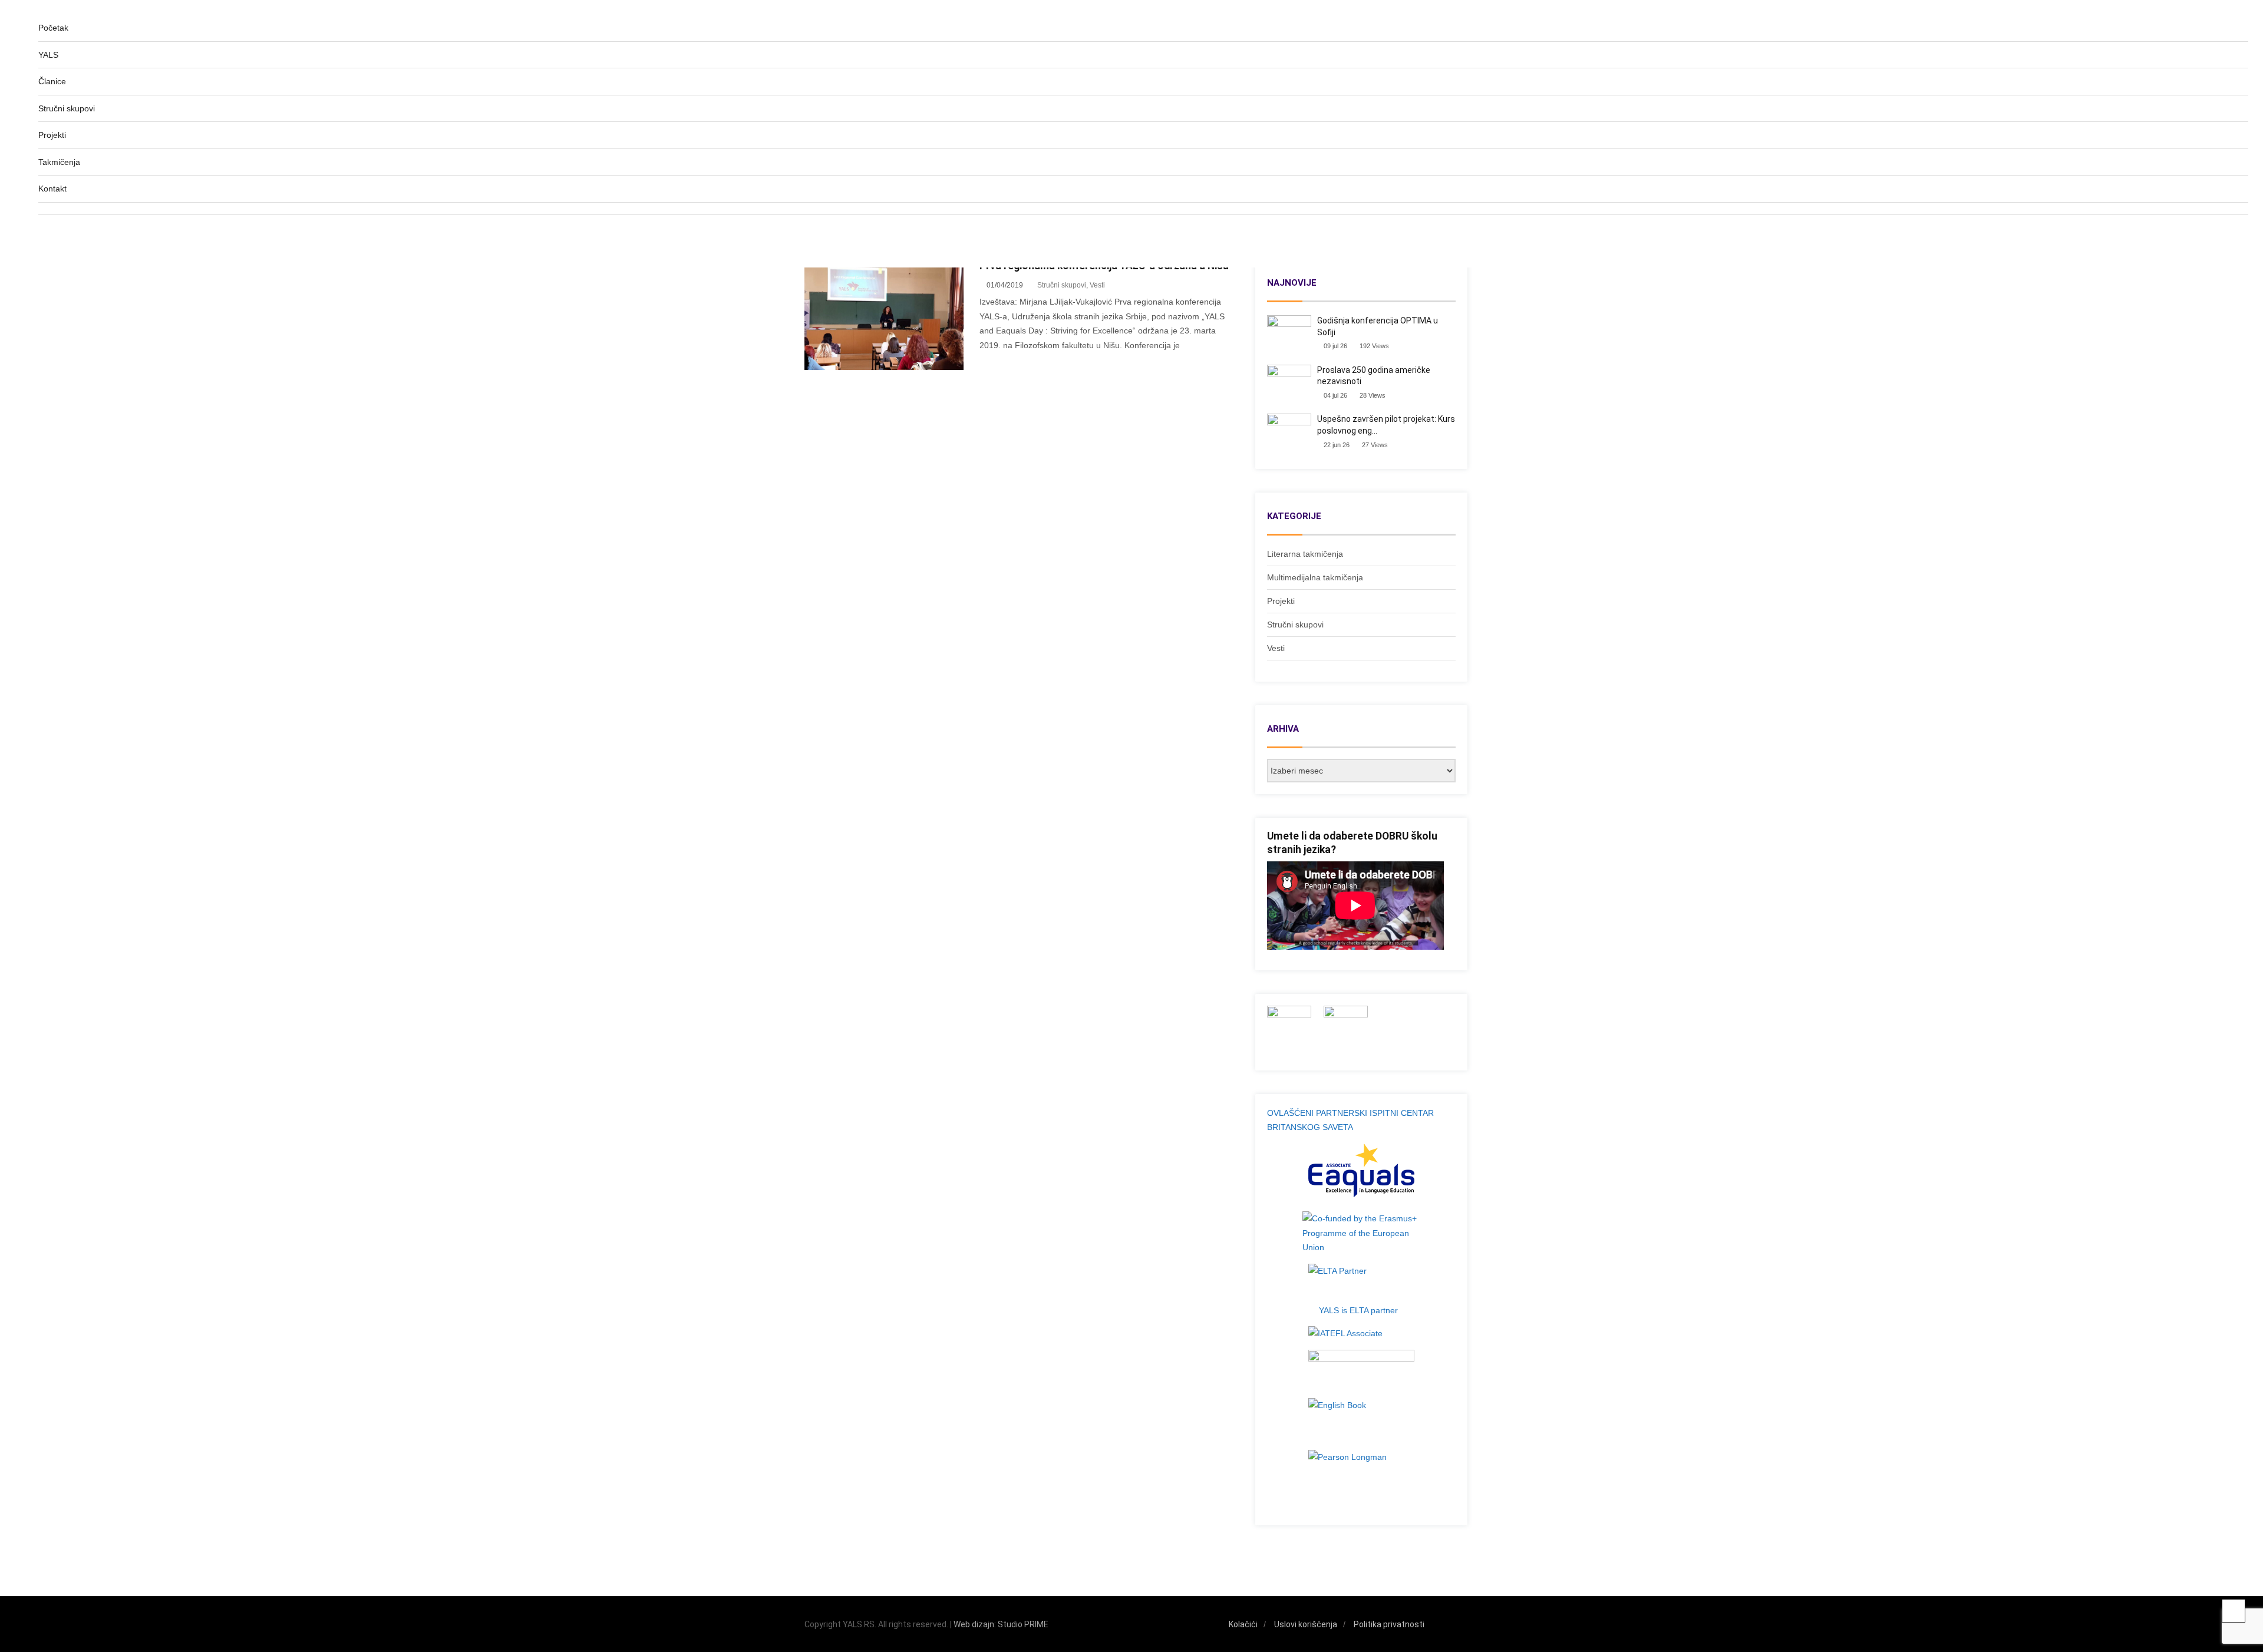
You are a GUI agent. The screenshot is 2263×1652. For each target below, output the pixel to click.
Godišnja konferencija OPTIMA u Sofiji (1378, 326)
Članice (52, 81)
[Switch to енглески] (1143, 242)
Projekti (52, 135)
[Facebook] (1439, 1625)
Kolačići (1243, 1624)
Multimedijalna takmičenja (1315, 577)
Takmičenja (59, 162)
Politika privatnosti (1389, 1624)
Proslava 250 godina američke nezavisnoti (1374, 376)
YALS (48, 55)
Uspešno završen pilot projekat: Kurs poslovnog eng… (1386, 425)
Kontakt (52, 189)
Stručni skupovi (67, 108)
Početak (53, 28)
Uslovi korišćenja (1306, 1624)
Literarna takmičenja (1305, 554)
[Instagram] (1455, 1625)
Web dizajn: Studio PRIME (1001, 1624)
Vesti (1276, 648)
